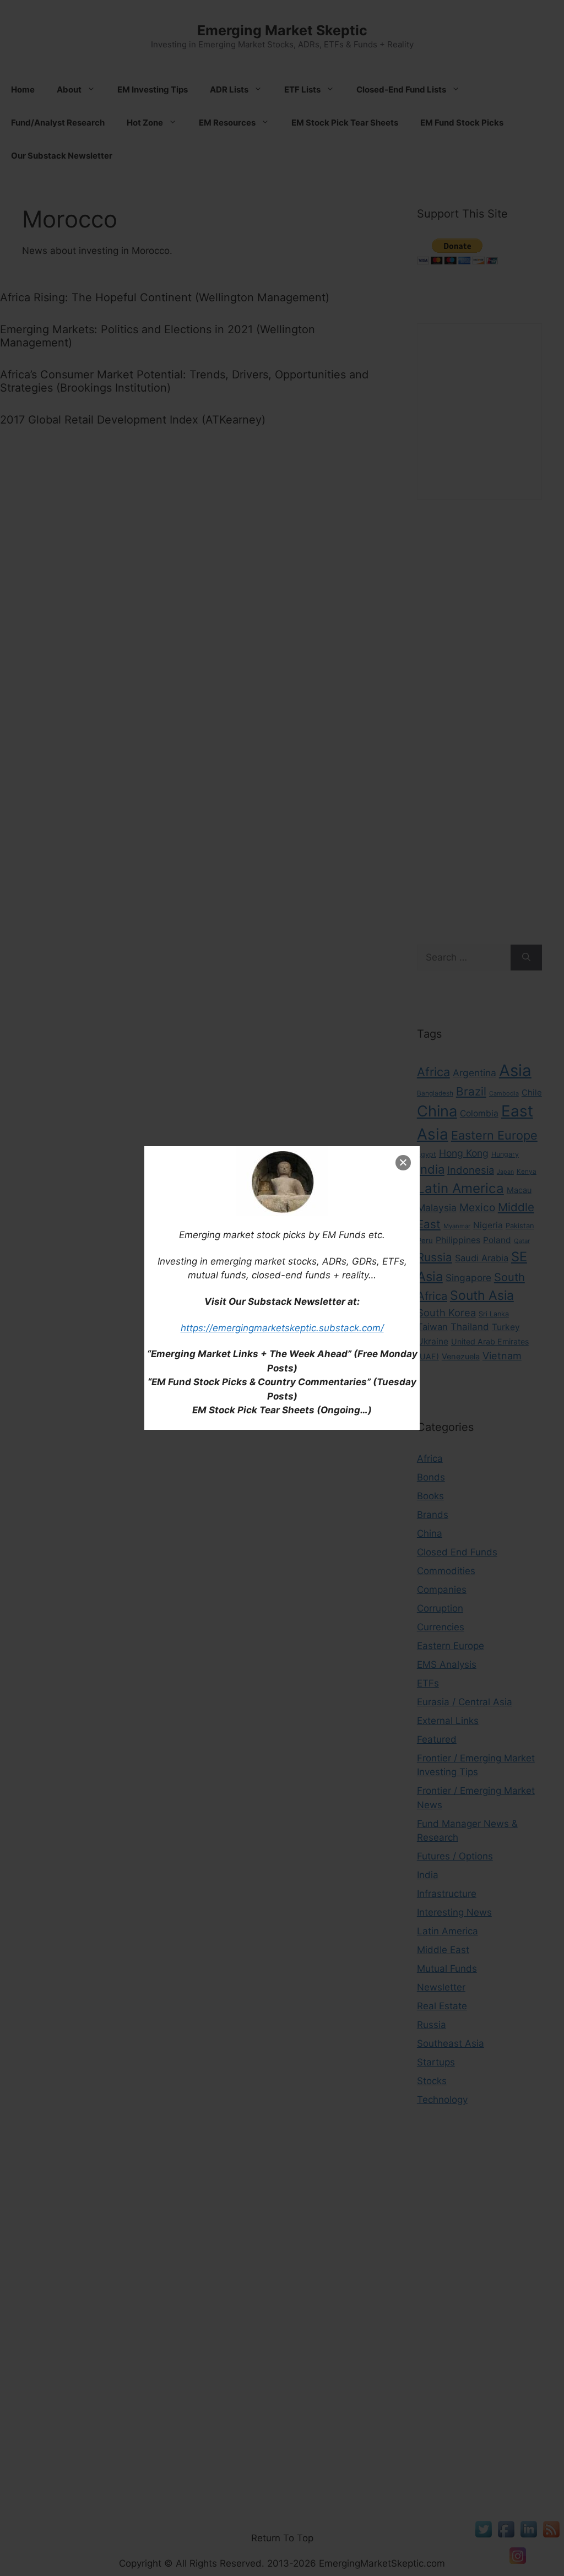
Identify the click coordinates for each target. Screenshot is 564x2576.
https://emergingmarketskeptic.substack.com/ (282, 1328)
